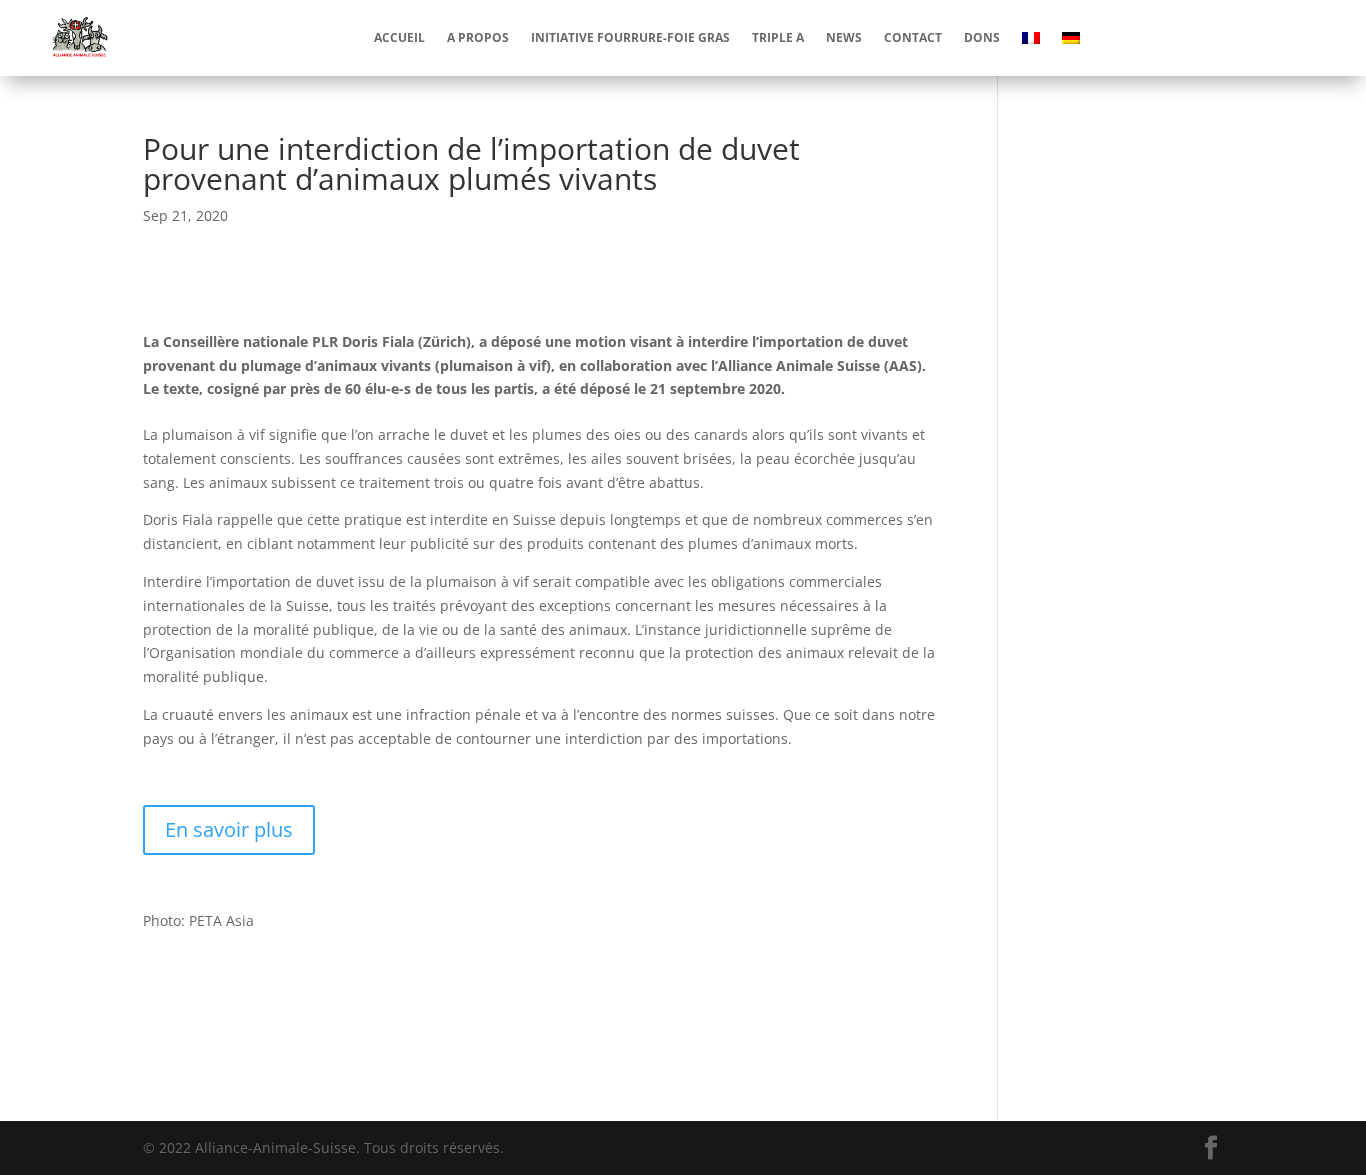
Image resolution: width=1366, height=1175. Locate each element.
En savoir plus (229, 829)
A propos (478, 37)
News (844, 37)
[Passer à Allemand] (1071, 38)
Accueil (399, 37)
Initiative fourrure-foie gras (630, 37)
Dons (982, 37)
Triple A (778, 37)
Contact (913, 37)
